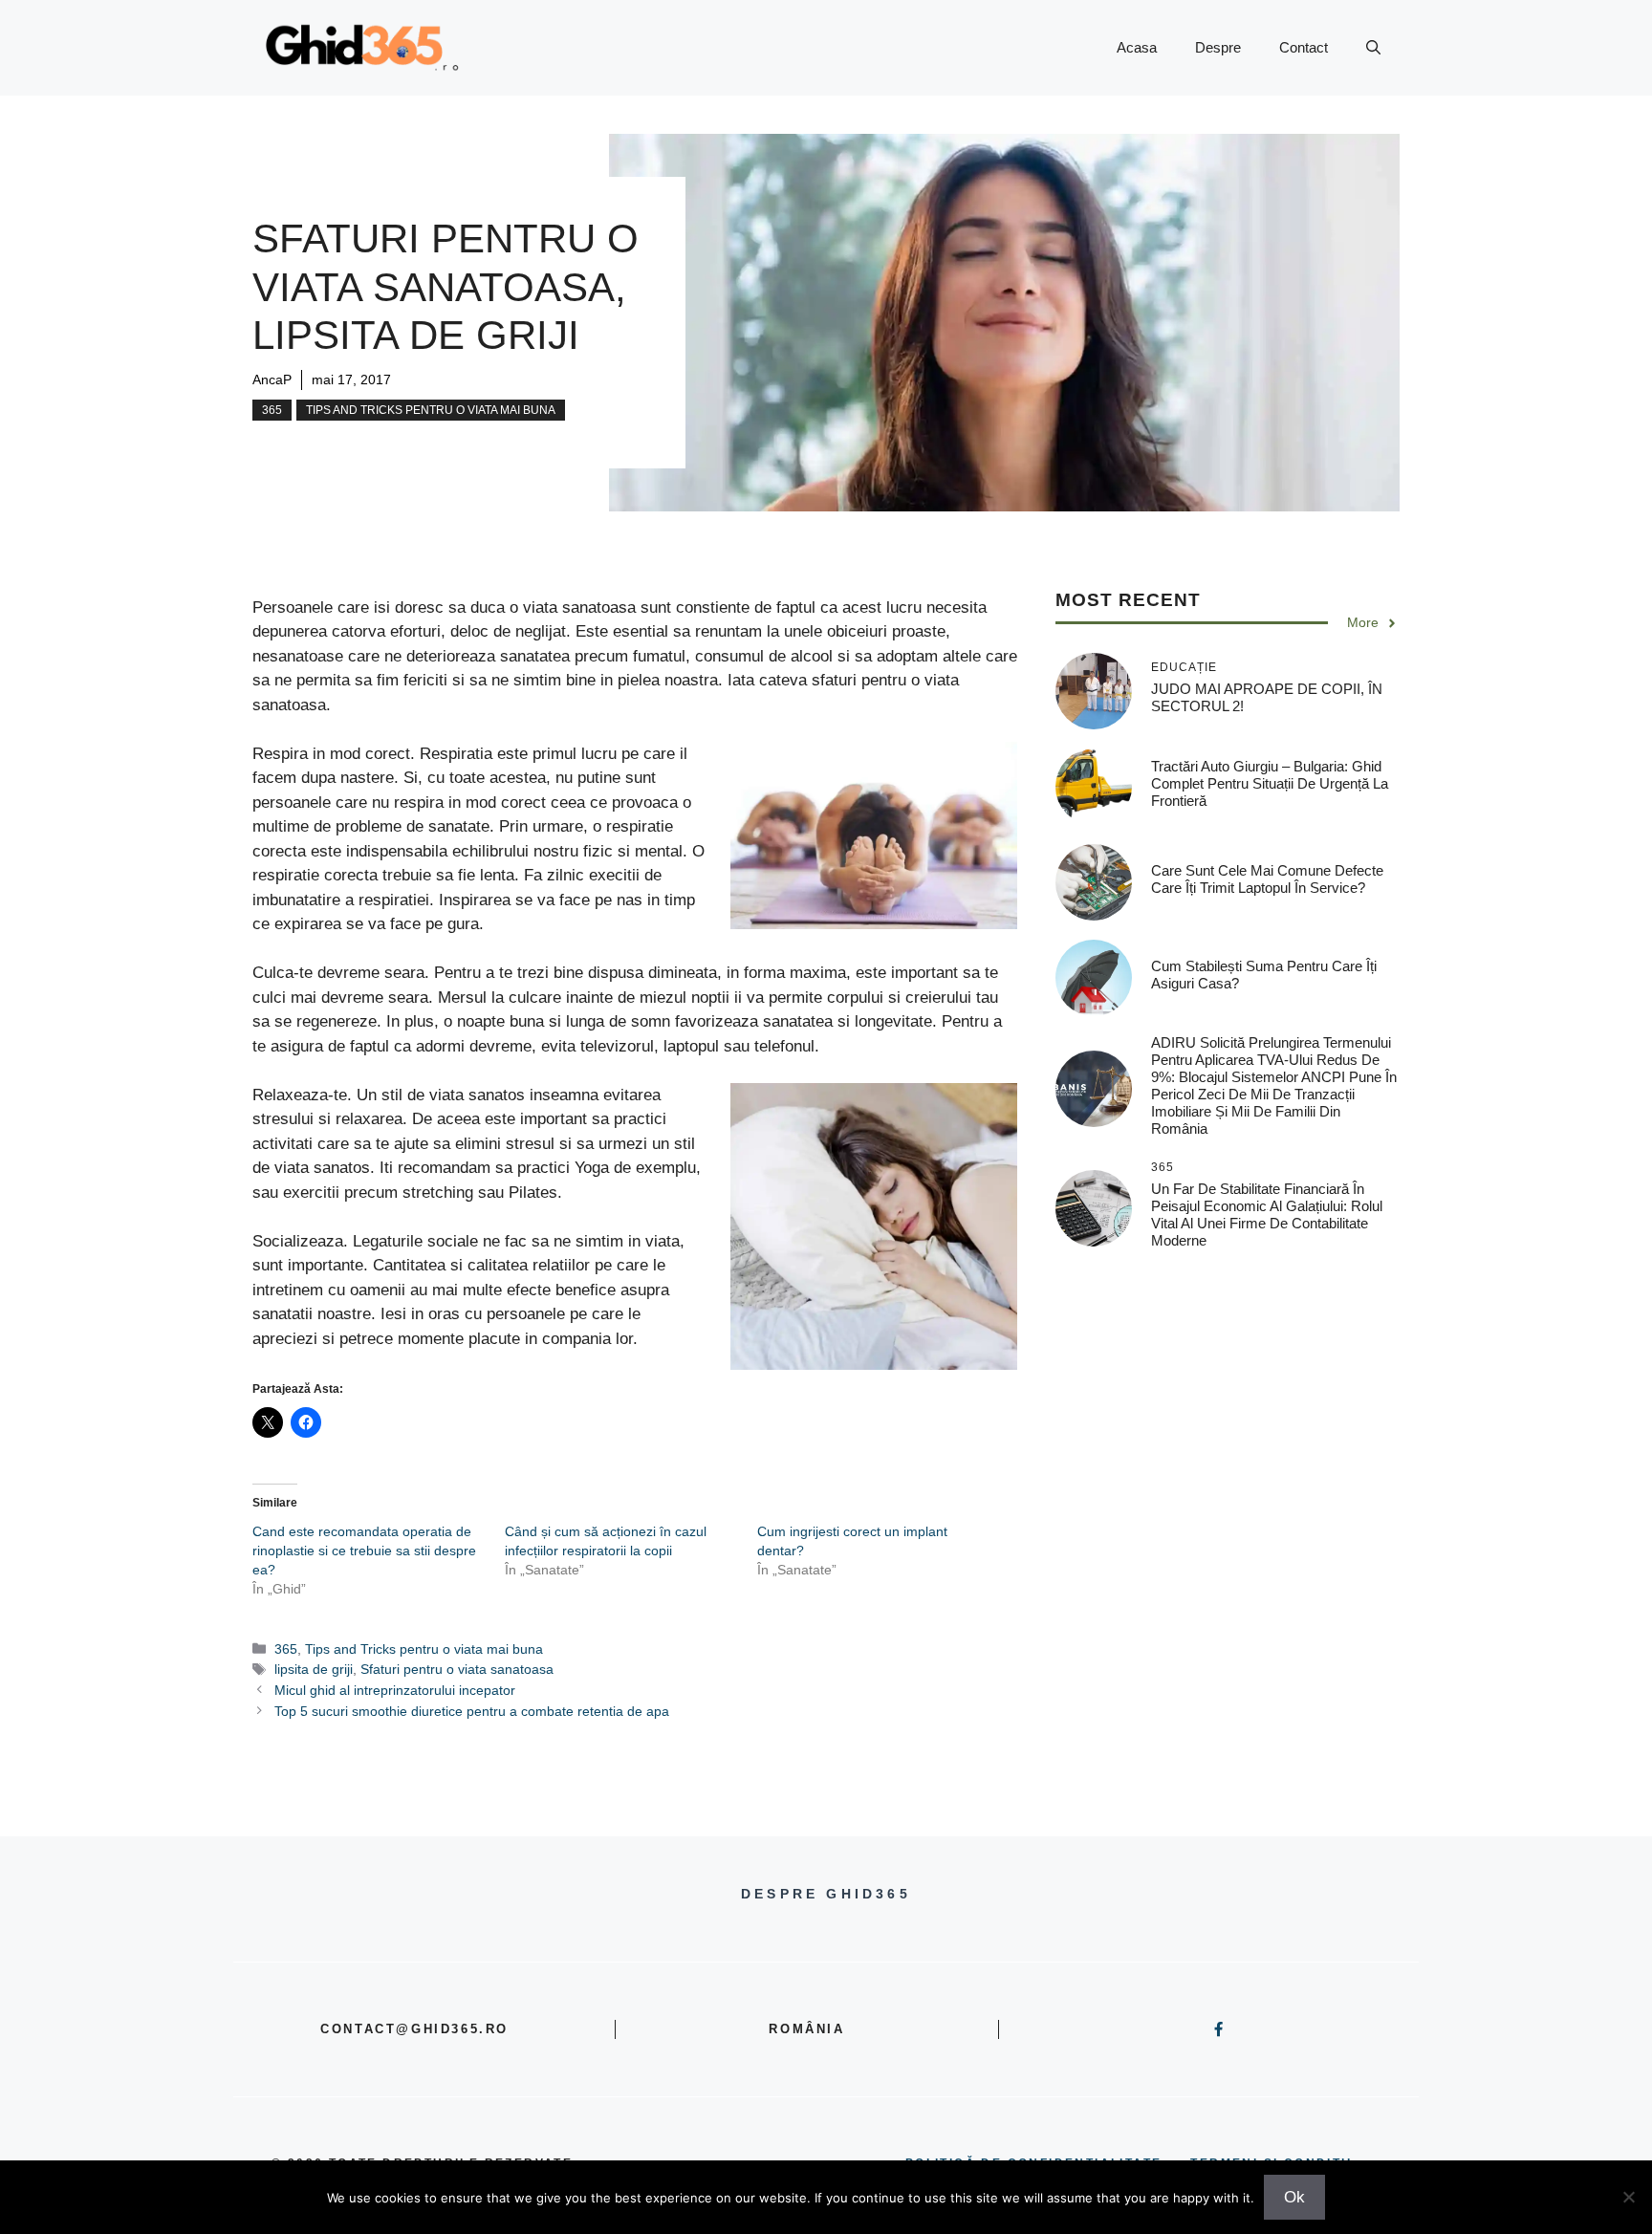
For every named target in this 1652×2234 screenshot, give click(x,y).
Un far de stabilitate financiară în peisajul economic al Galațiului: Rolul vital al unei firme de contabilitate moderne (1267, 1215)
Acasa (1137, 47)
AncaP (272, 380)
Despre (1218, 47)
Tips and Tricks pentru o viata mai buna (431, 410)
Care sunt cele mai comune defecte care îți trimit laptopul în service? (1267, 879)
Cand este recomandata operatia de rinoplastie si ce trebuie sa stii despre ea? (364, 1551)
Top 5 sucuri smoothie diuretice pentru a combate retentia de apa (472, 1711)
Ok (1294, 2197)
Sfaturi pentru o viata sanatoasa (457, 1669)
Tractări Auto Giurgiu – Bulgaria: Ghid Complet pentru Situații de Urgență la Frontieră (1270, 783)
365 (272, 410)
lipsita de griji (314, 1669)
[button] (1373, 48)
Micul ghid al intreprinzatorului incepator (395, 1690)
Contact (1304, 47)
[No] (1628, 2197)
